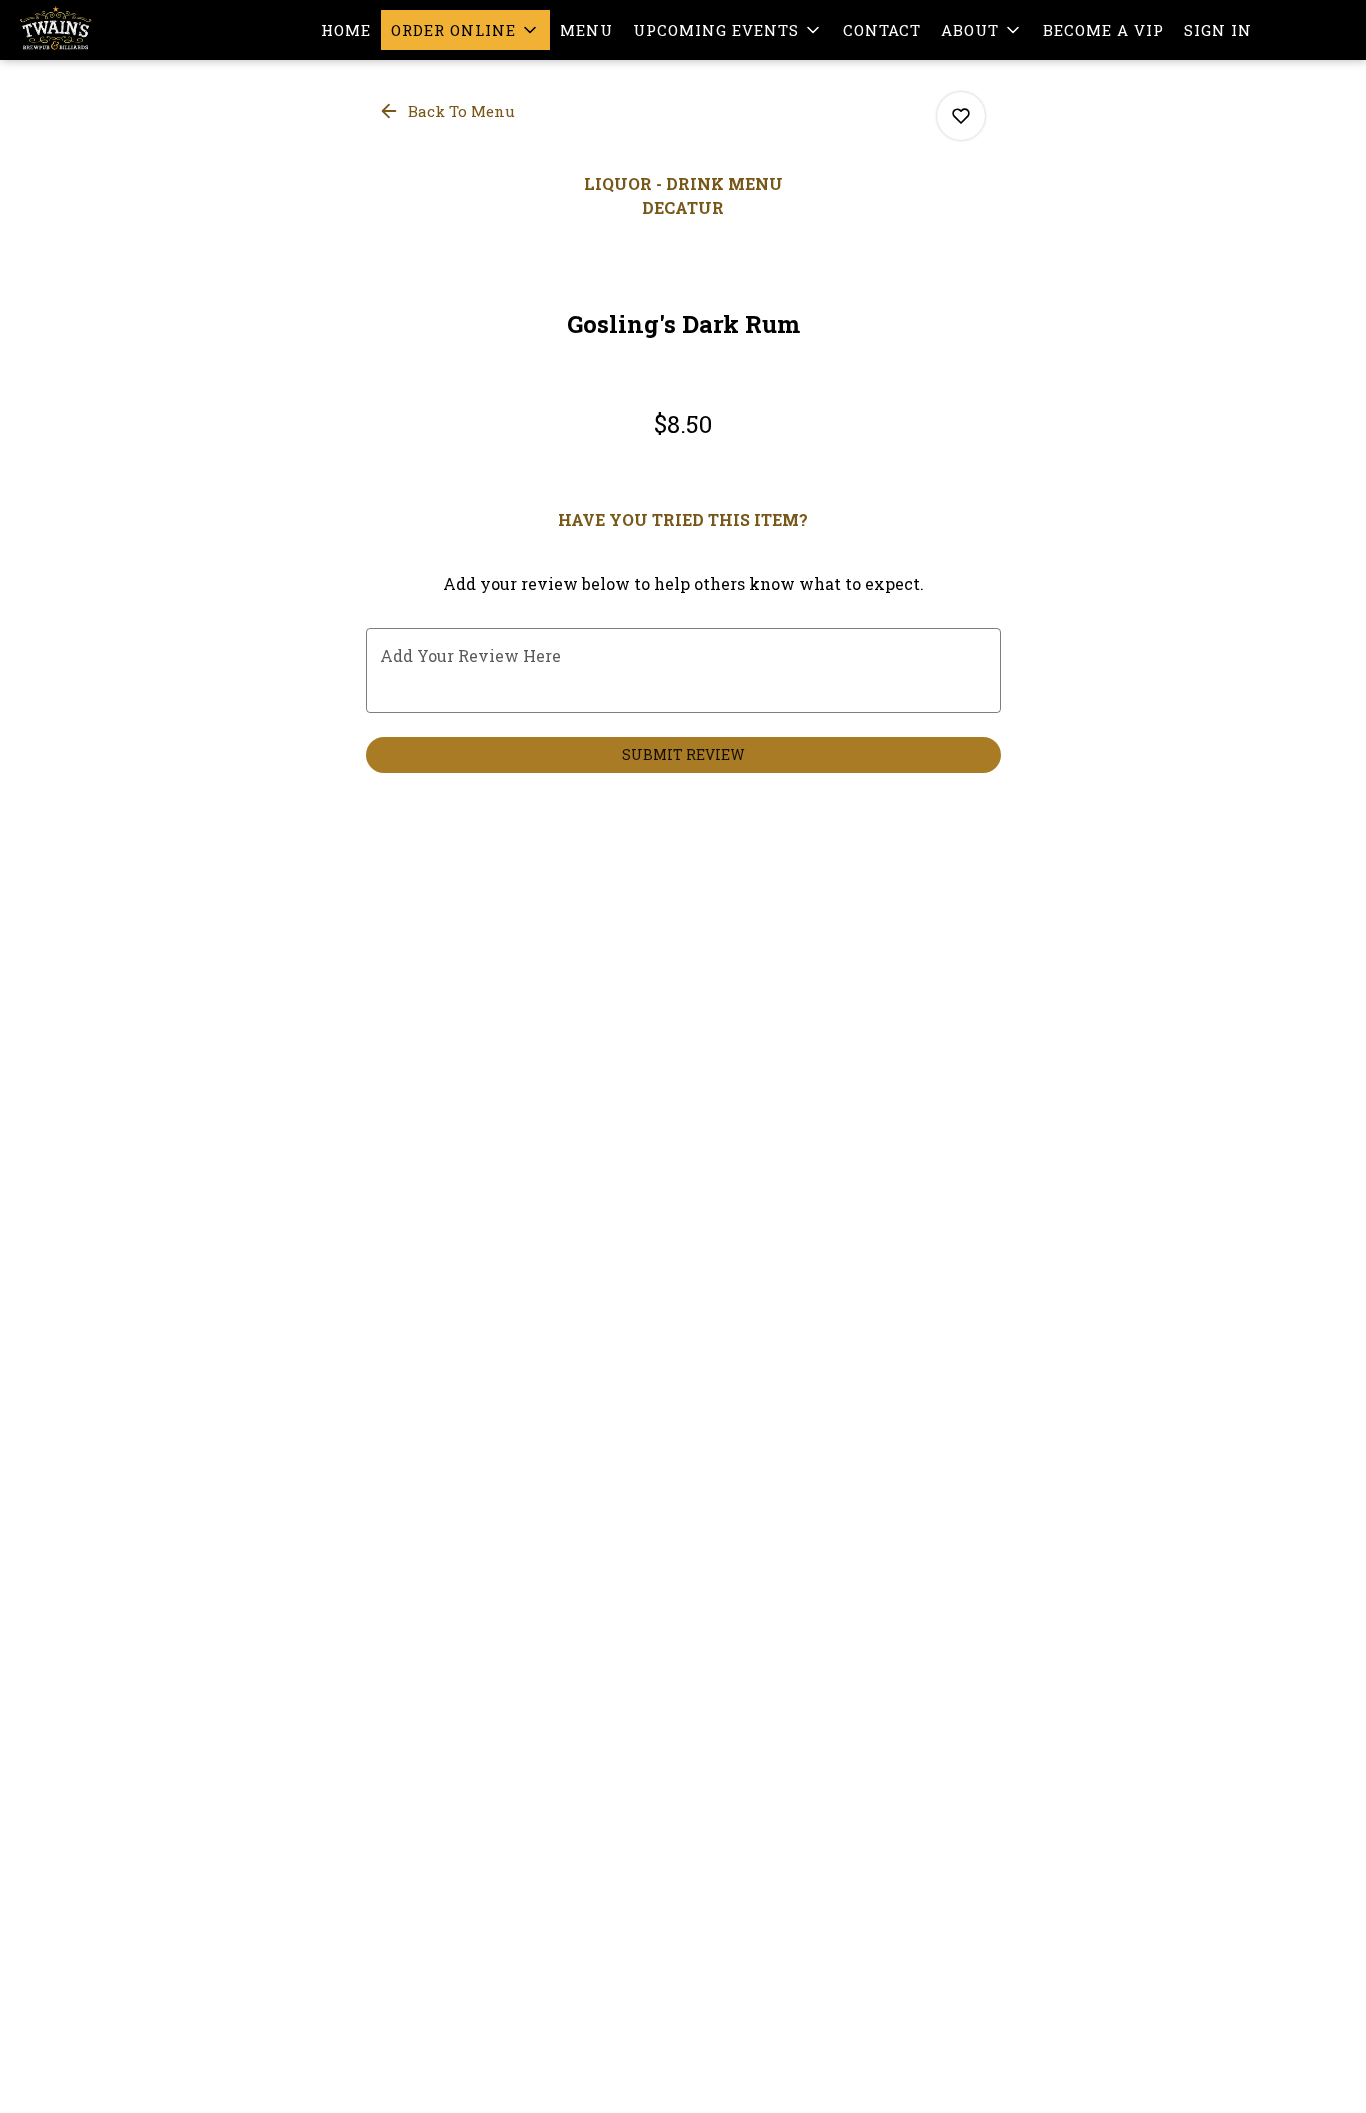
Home (346, 30)
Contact (882, 30)
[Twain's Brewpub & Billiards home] (106, 30)
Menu (586, 30)
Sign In (1218, 30)
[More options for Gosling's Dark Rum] (961, 116)
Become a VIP (1103, 30)
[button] (465, 30)
